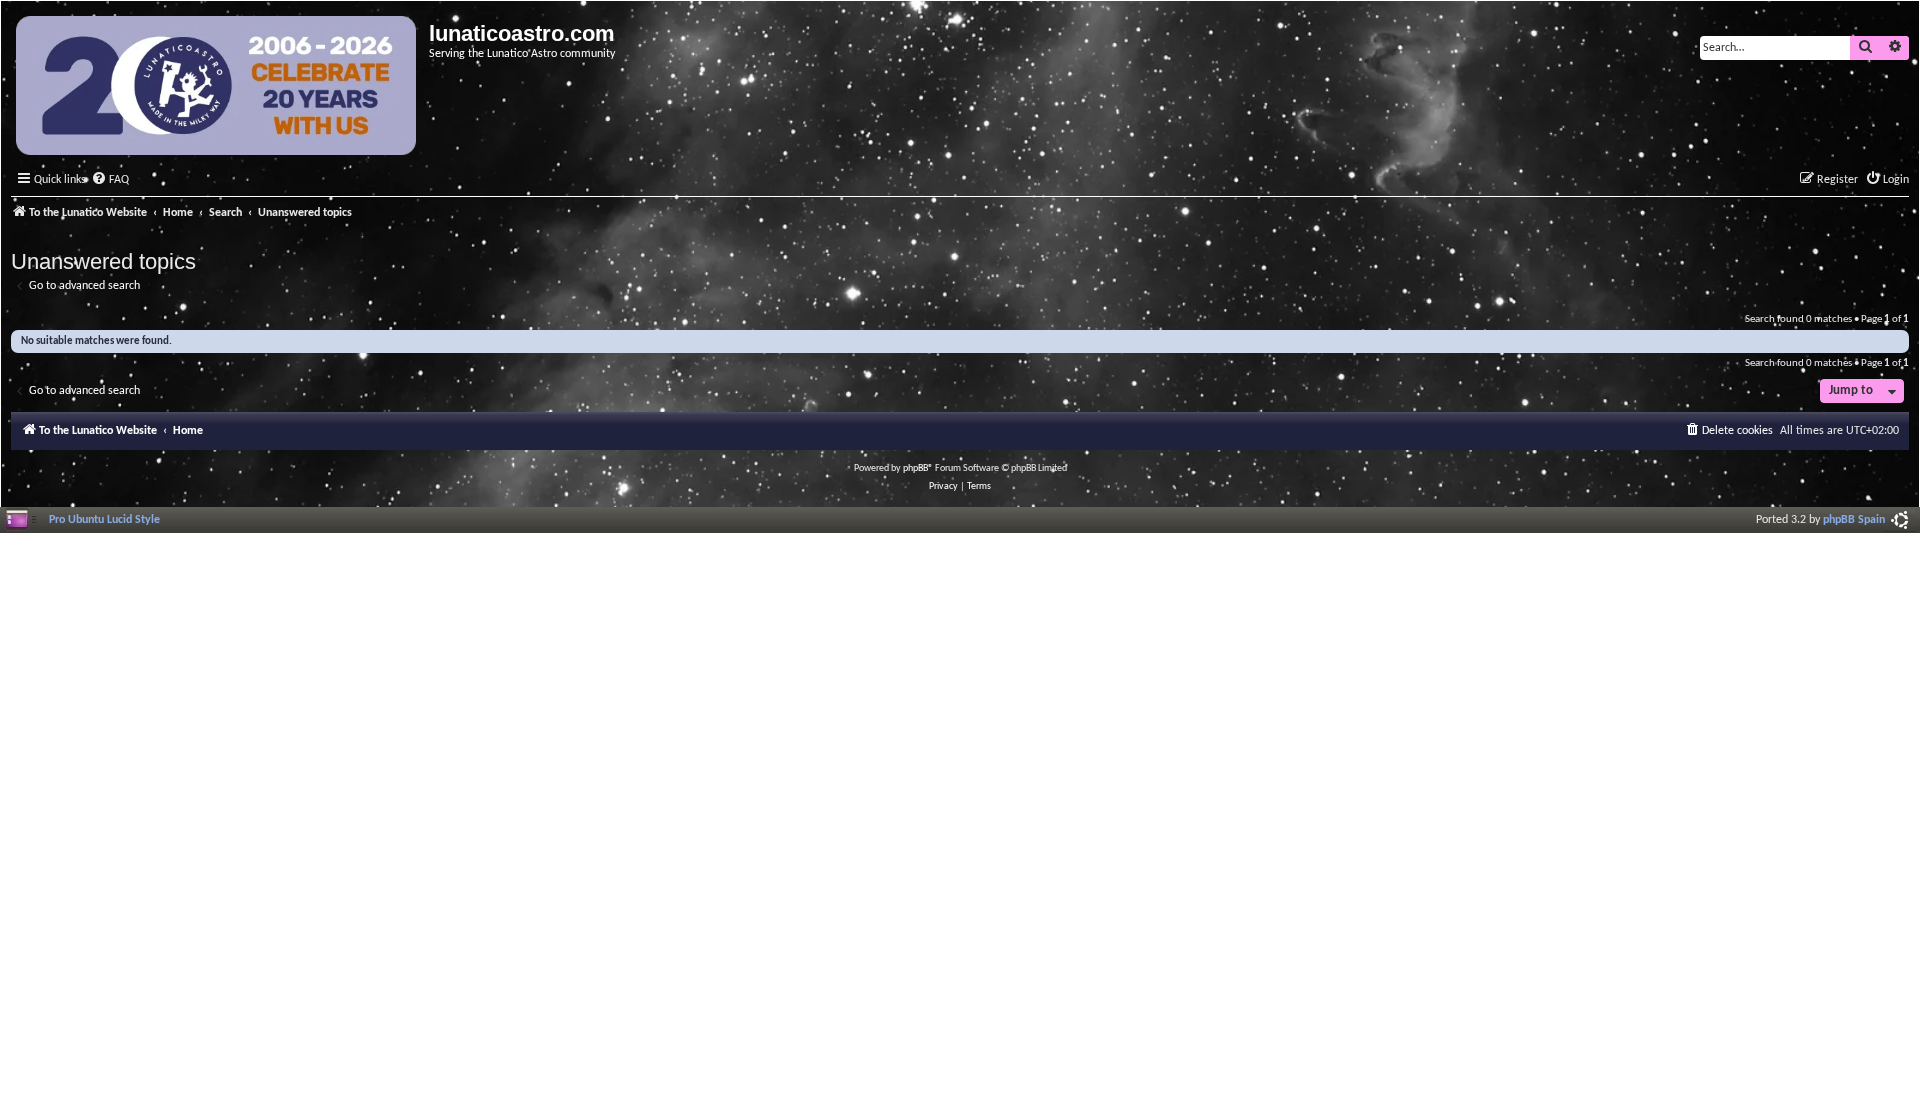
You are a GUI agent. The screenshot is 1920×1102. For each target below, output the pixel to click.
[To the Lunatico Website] (217, 88)
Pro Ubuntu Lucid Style (104, 520)
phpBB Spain (1854, 520)
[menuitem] (110, 180)
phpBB (915, 468)
